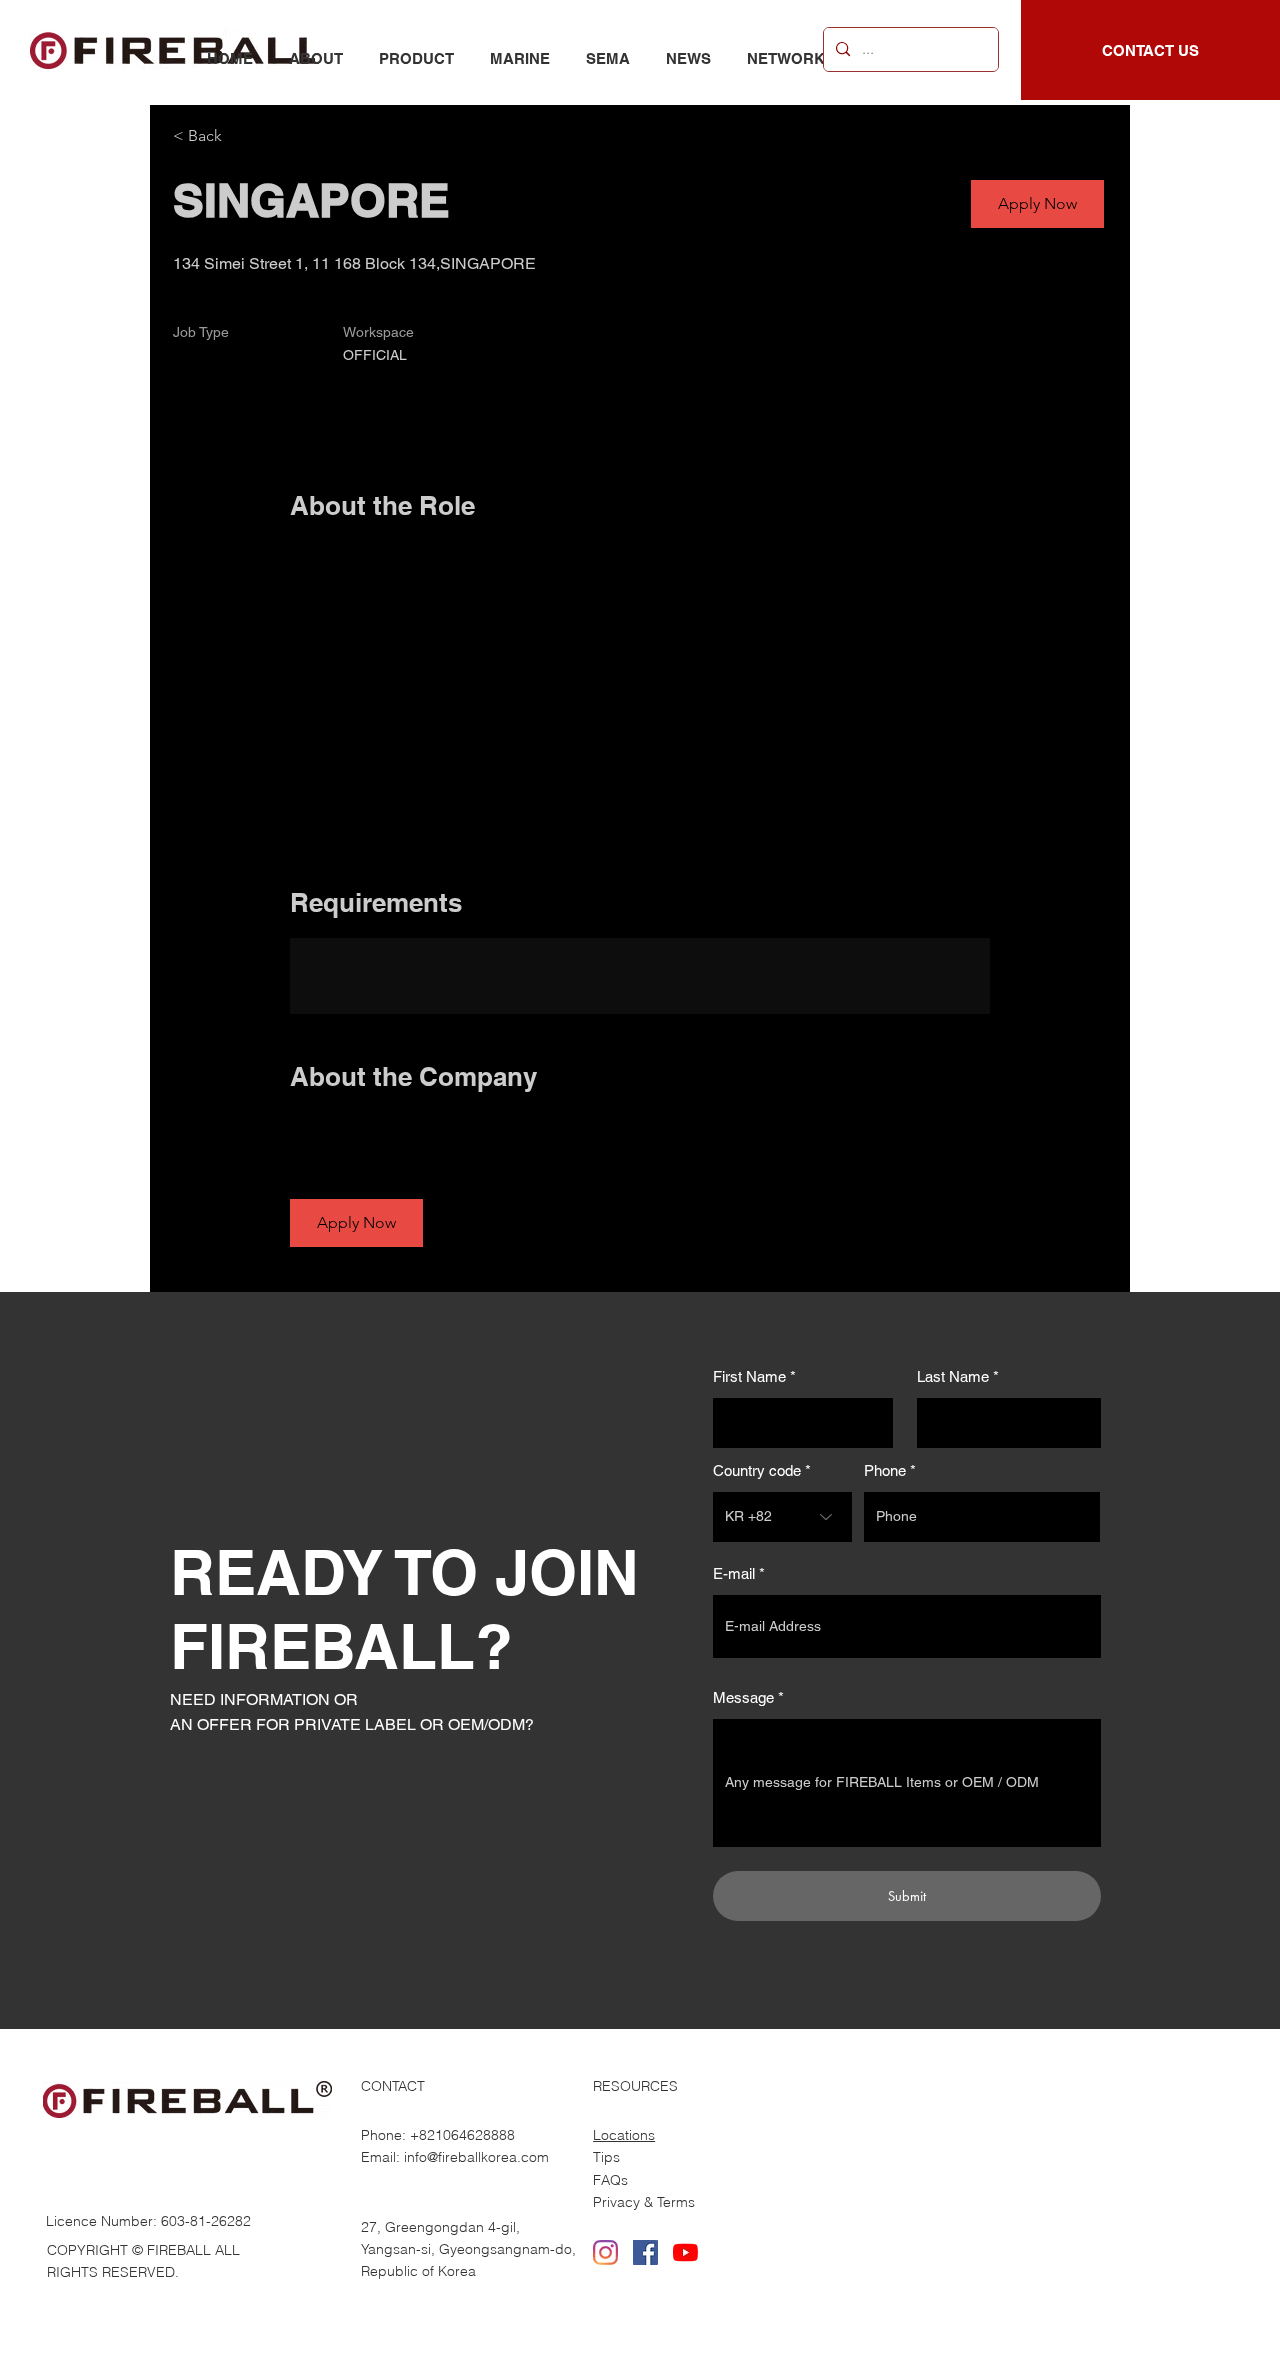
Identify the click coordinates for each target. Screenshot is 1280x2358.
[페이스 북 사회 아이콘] (645, 2252)
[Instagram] (605, 2252)
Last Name (953, 1376)
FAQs (610, 2180)
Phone (885, 1470)
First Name (749, 1376)
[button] (1037, 204)
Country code (757, 1470)
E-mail (734, 1573)
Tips (606, 2157)
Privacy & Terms (644, 2202)
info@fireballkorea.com (476, 2157)
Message (743, 1697)
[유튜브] (685, 2252)
